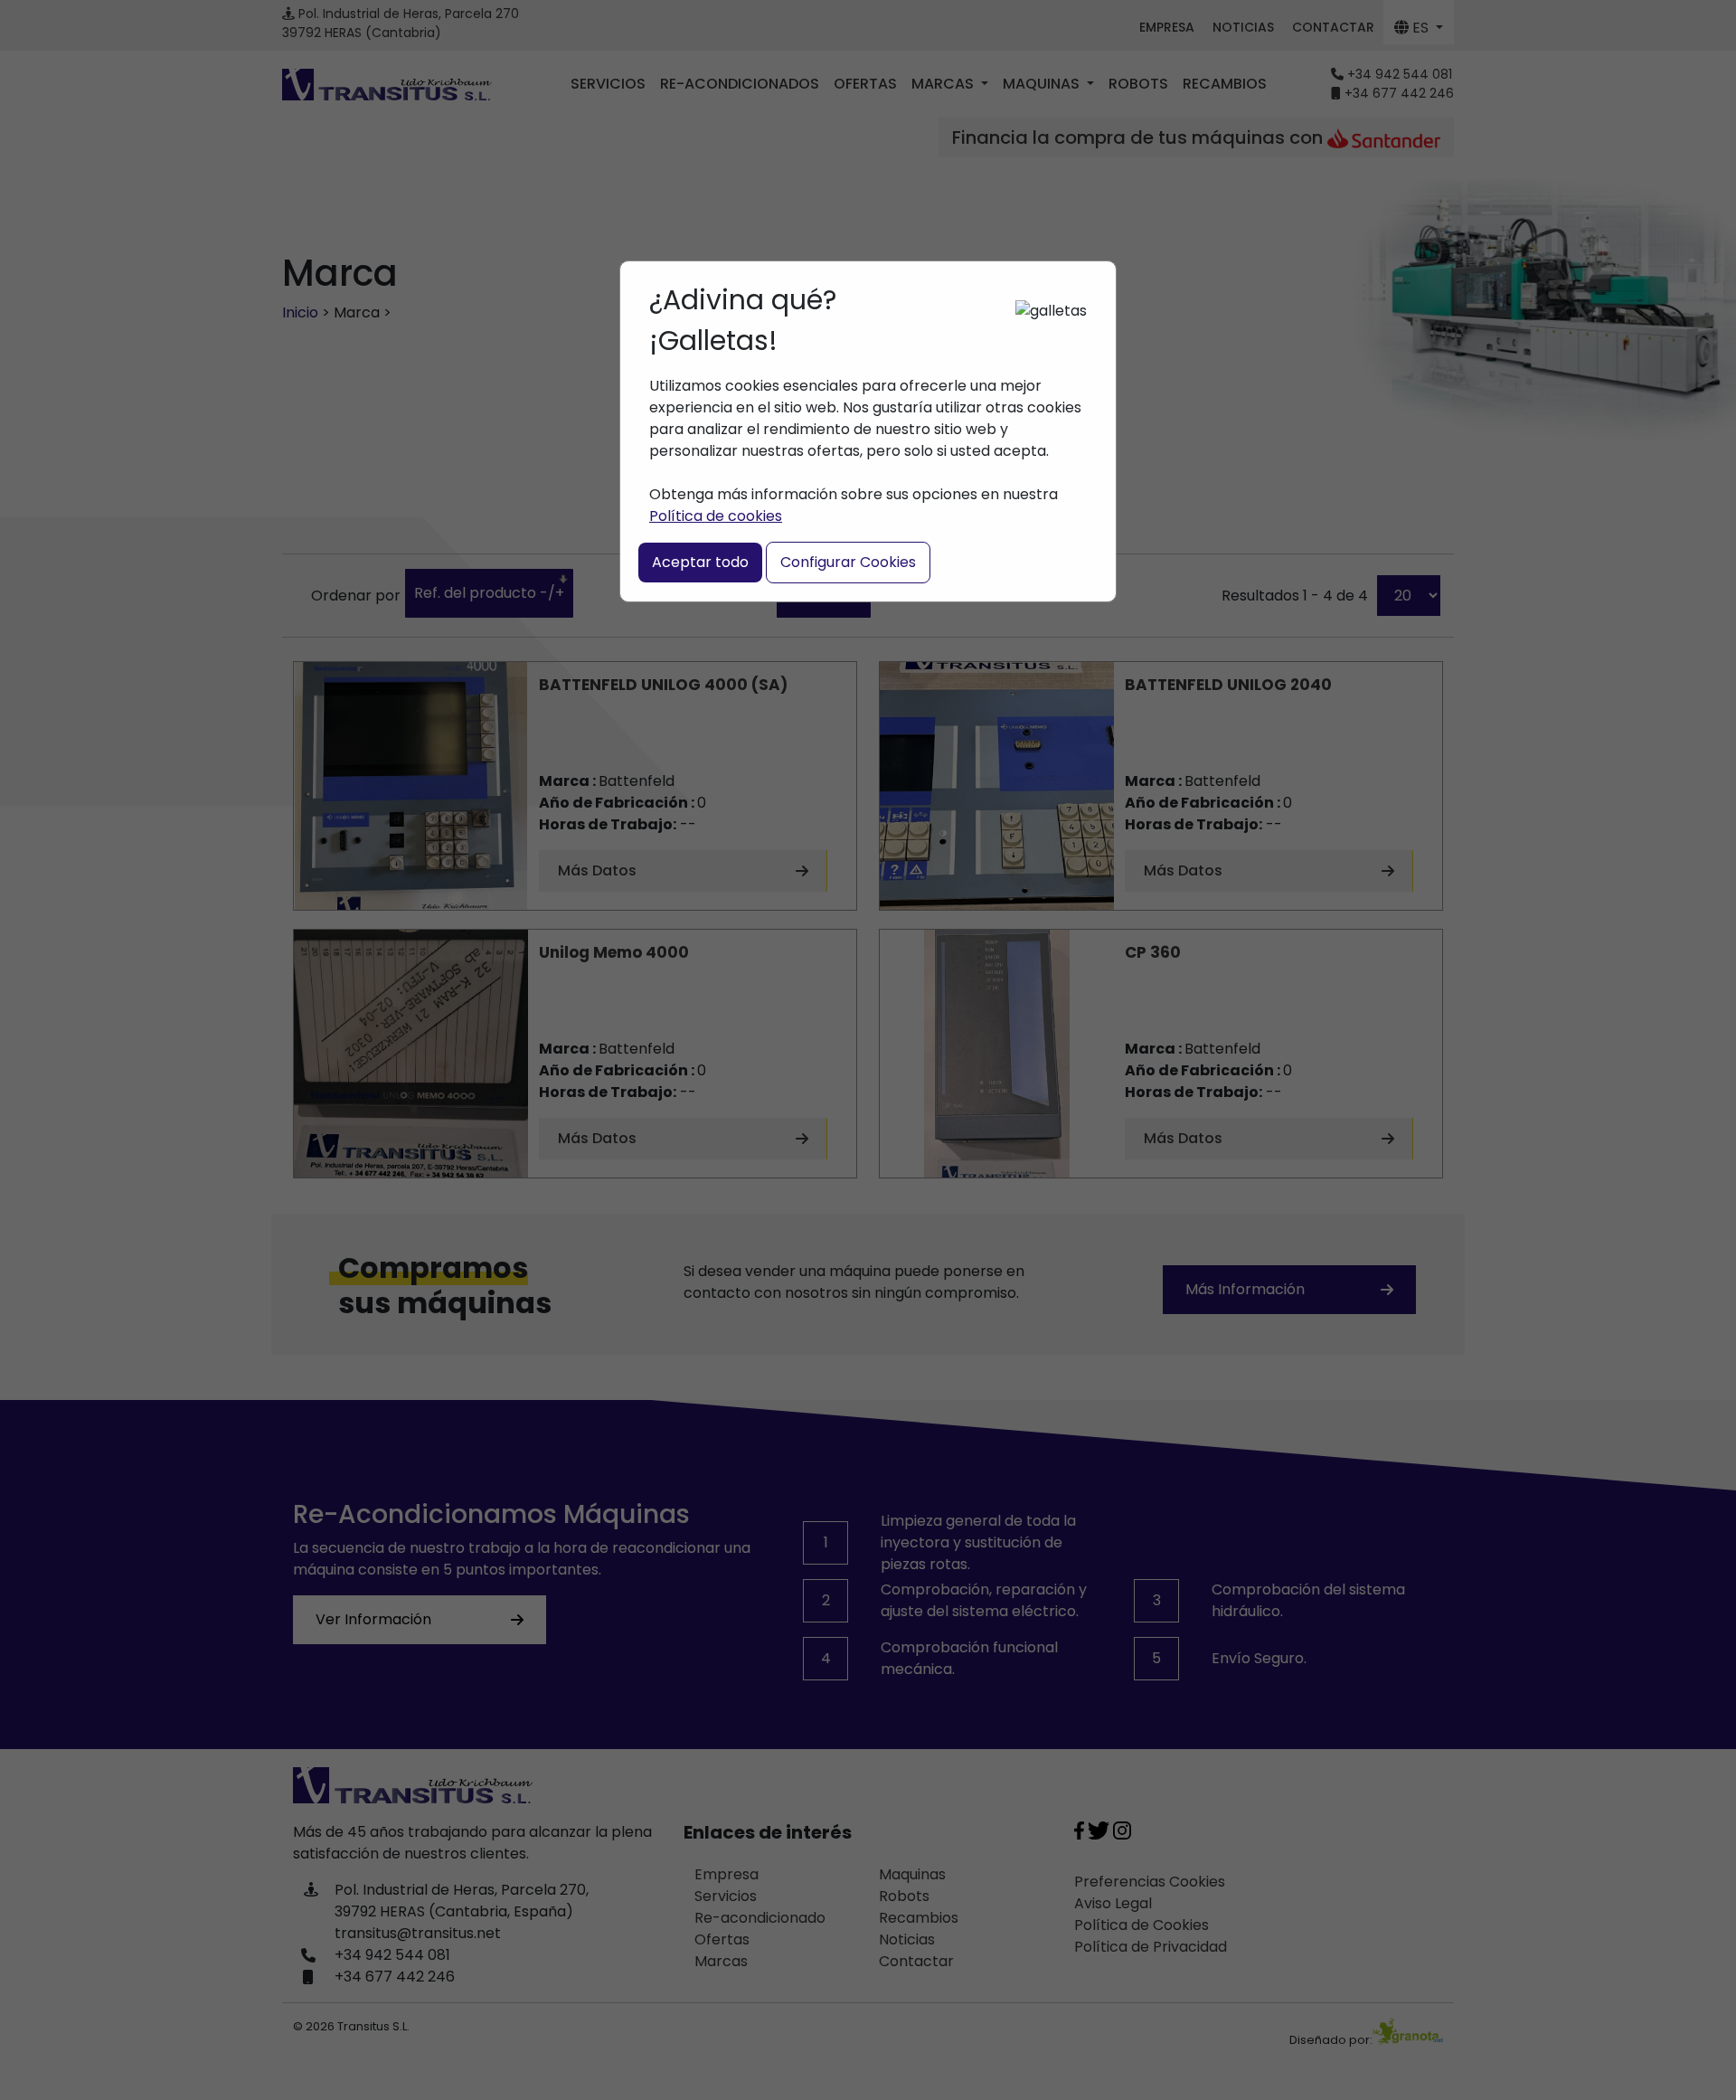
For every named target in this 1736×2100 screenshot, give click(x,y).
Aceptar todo (700, 562)
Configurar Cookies (848, 562)
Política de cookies (716, 516)
